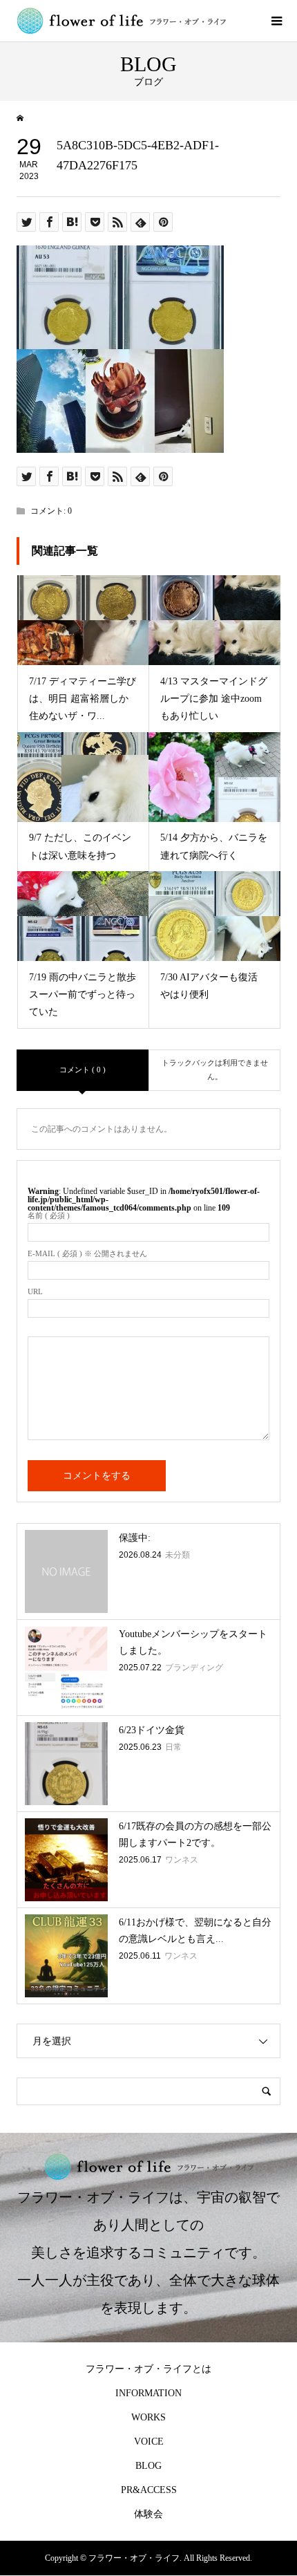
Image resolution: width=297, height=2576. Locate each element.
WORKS (148, 2417)
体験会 (148, 2514)
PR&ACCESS (149, 2490)
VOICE (149, 2442)
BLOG (148, 2466)
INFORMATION (148, 2393)
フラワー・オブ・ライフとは (148, 2369)
